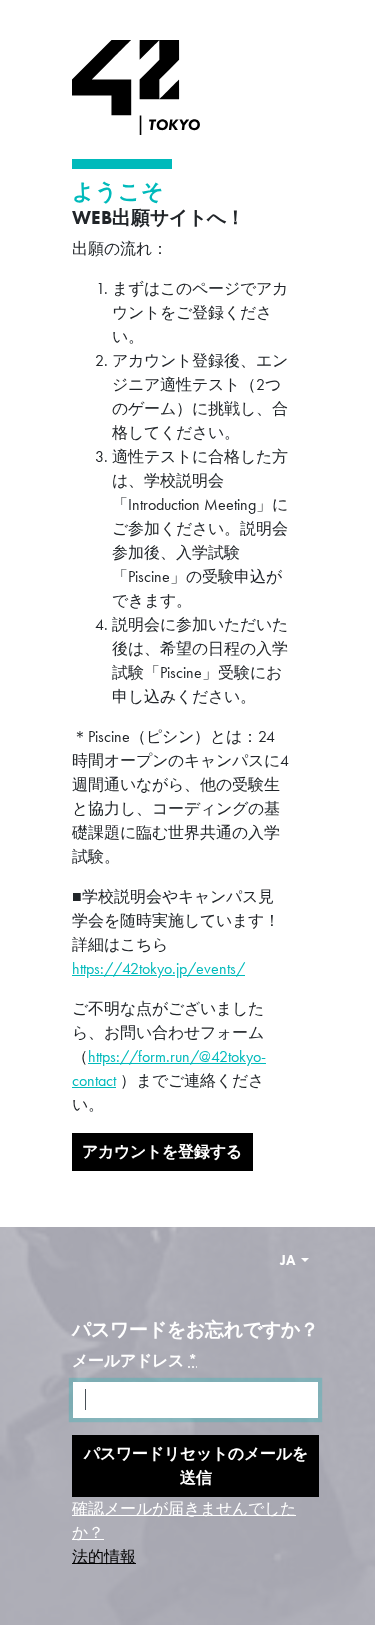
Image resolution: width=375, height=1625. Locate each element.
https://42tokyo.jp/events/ (158, 968)
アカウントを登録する (162, 1151)
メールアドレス (134, 1360)
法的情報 (104, 1556)
